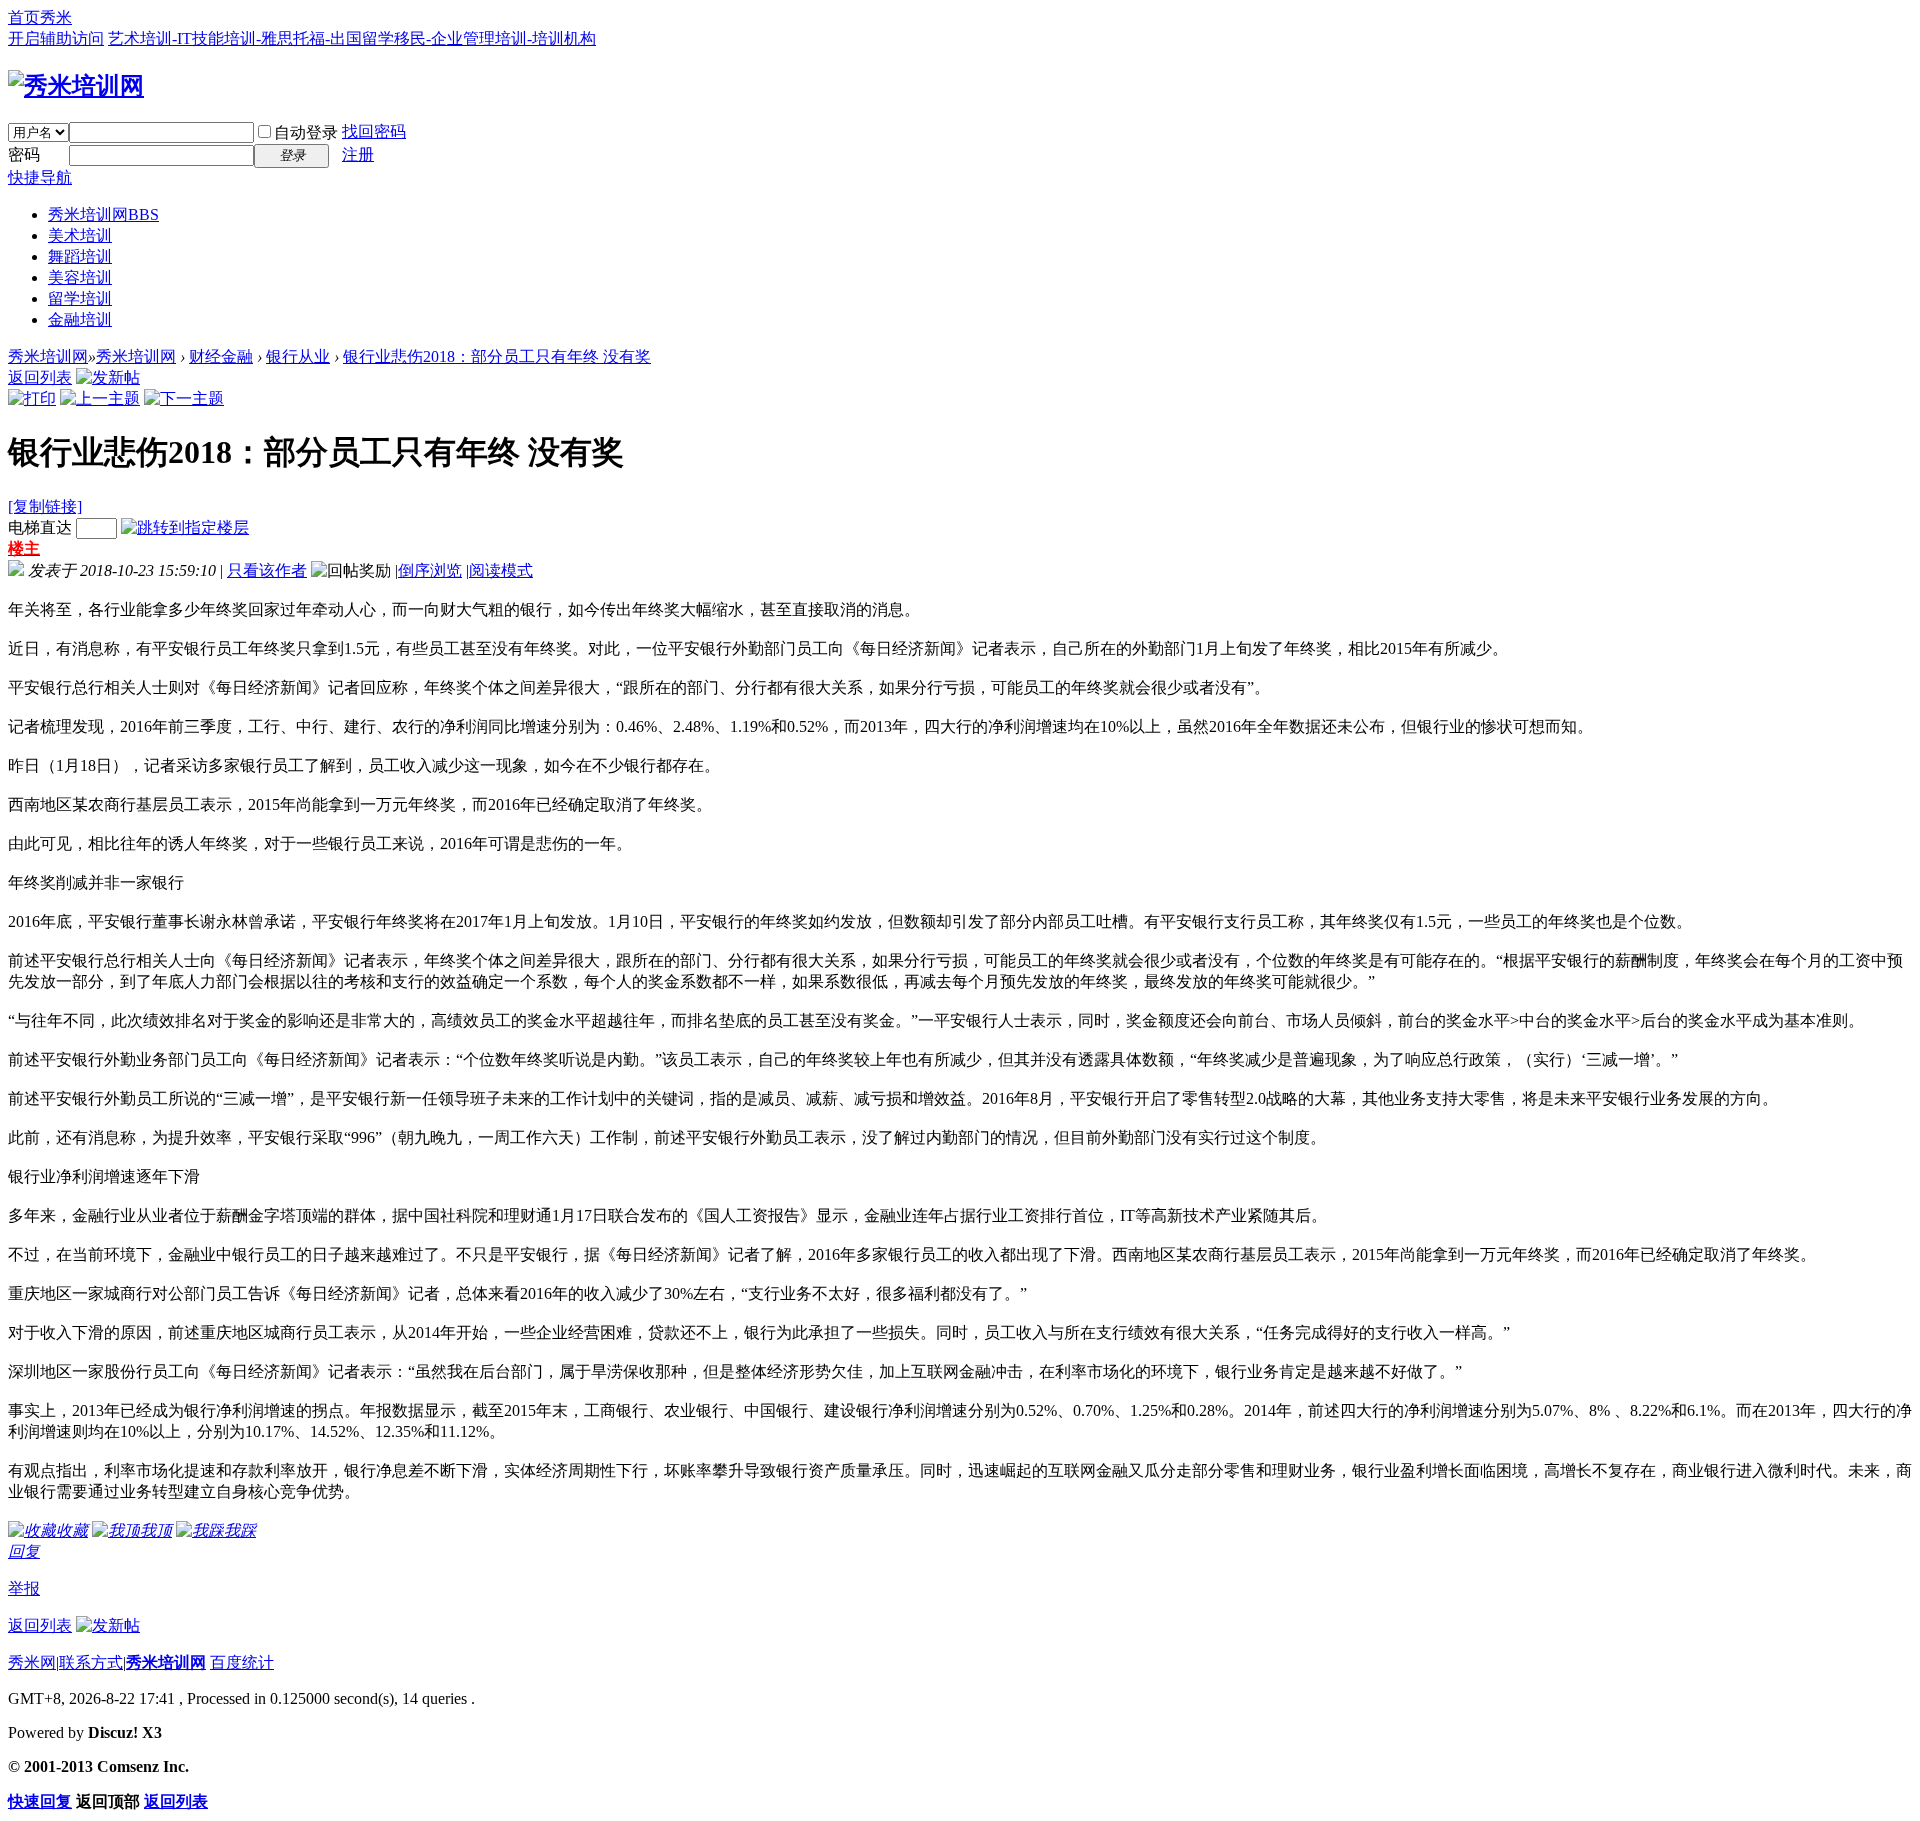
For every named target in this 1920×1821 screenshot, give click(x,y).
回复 (24, 1551)
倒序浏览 (430, 570)
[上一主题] (100, 398)
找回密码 (374, 131)
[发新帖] (108, 377)
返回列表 (40, 377)
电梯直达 (40, 527)
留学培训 (80, 298)
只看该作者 (267, 570)
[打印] (32, 398)
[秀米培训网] (76, 86)
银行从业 (298, 356)
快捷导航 (40, 177)
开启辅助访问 (56, 38)
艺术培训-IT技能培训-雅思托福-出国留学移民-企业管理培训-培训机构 (352, 38)
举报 (24, 1588)
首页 (24, 17)
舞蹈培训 (80, 256)
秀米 (56, 17)
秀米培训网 (103, 214)
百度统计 (242, 1662)
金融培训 (80, 319)
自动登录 (306, 132)
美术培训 (80, 235)
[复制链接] (45, 506)
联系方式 (91, 1662)
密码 (24, 154)
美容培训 (80, 277)
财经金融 (221, 356)
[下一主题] (184, 398)
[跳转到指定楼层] (185, 527)
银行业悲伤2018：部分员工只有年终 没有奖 (497, 356)
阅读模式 (501, 570)
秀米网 (32, 1662)
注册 (358, 154)
